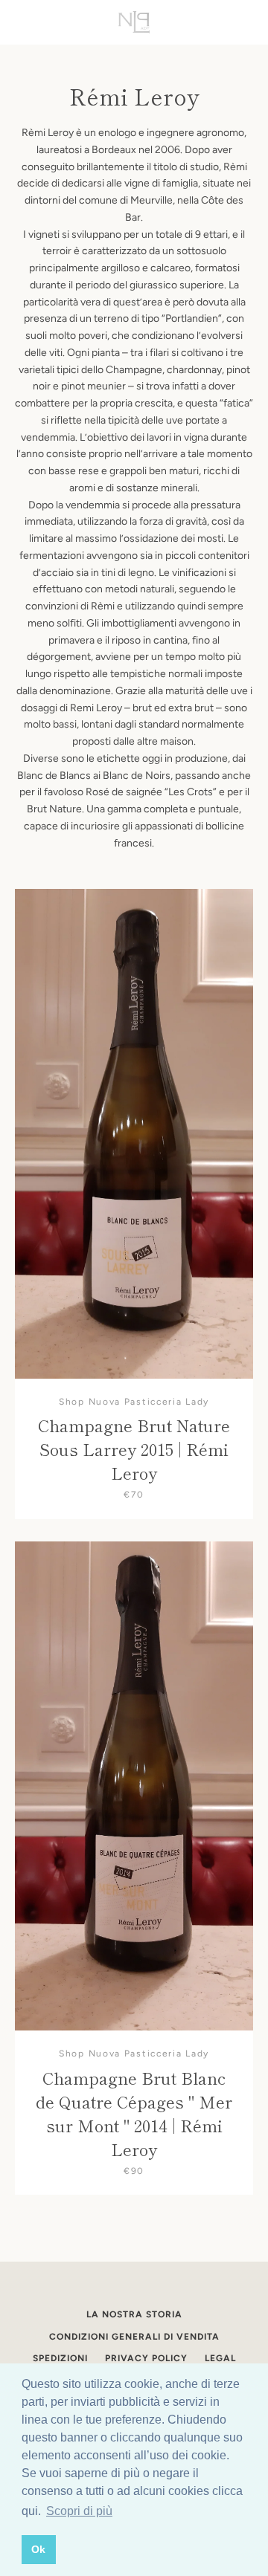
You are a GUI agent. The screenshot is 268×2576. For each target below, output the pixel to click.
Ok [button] (38, 2549)
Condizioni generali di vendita (134, 2337)
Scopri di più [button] (79, 2511)
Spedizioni (60, 2358)
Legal (220, 2358)
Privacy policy (146, 2358)
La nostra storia (134, 2314)
